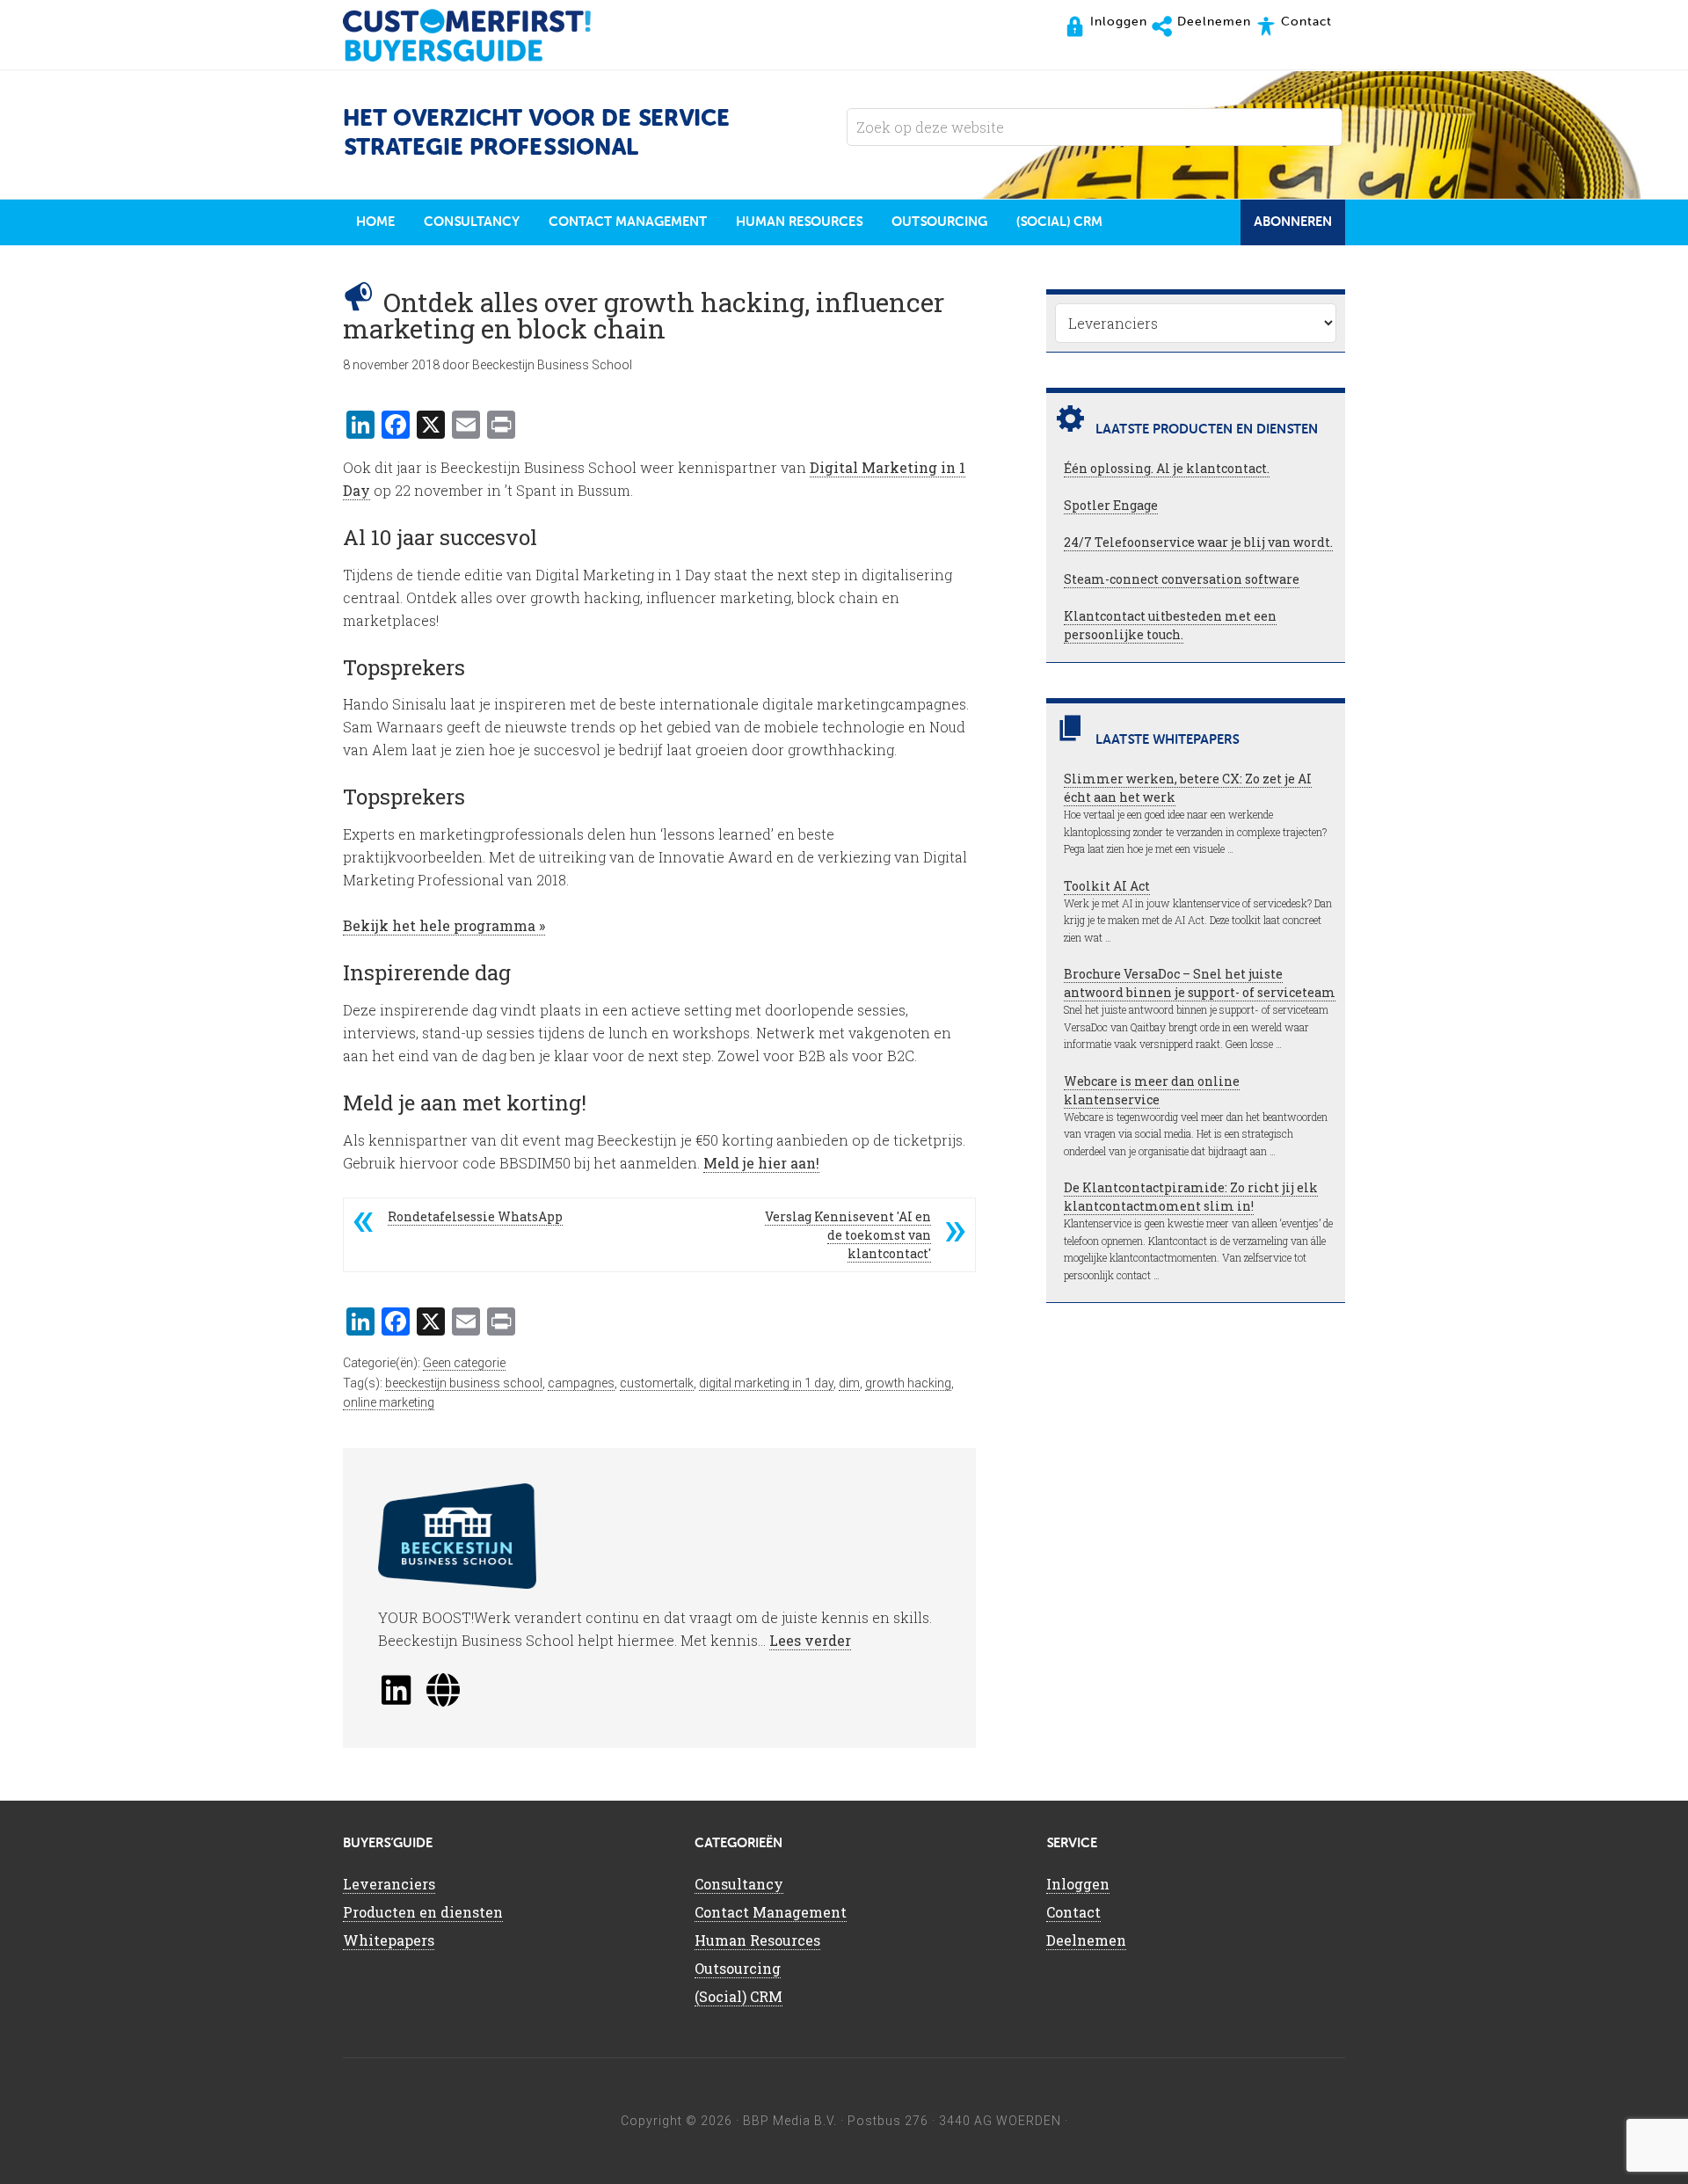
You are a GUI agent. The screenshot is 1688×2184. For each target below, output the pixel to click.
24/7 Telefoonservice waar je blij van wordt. (1198, 542)
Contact (1073, 1912)
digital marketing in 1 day (766, 1383)
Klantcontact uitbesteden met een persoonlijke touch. (1170, 625)
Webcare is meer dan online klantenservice (1152, 1090)
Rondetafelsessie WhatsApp (475, 1216)
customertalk (657, 1383)
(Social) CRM (738, 1996)
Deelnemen (1086, 1940)
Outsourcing (738, 1968)
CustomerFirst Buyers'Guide (484, 35)
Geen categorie (464, 1363)
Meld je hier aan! (761, 1163)
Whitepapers (389, 1940)
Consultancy (739, 1884)
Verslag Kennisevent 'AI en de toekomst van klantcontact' (848, 1235)
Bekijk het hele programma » (444, 925)
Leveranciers (389, 1884)
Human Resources (757, 1940)
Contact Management (771, 1912)
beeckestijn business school (464, 1383)
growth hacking (908, 1383)
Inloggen (1078, 1884)
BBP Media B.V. (790, 2121)
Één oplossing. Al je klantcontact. (1167, 468)
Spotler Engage (1111, 505)
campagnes (581, 1383)
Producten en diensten (423, 1912)
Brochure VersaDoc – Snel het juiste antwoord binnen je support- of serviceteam (1200, 983)
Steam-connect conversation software (1182, 579)
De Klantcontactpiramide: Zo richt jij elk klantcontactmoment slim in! (1191, 1197)
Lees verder (810, 1640)
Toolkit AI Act (1107, 886)
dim (849, 1383)
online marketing (389, 1402)
